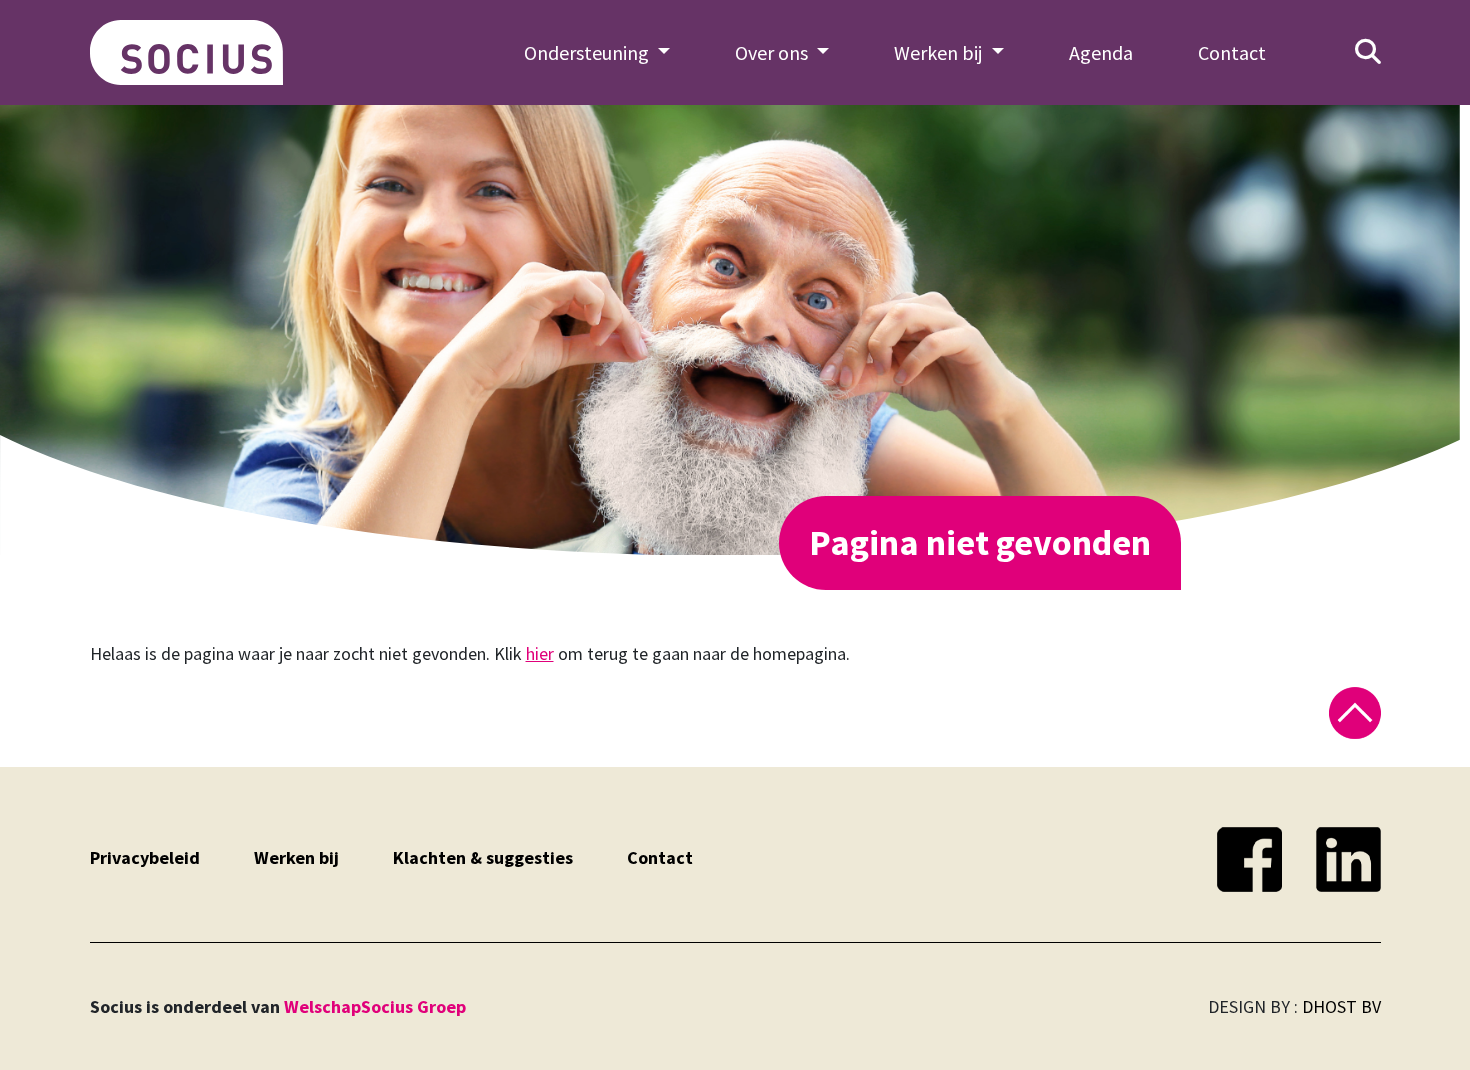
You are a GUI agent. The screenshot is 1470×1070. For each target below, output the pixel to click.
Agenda (1101, 52)
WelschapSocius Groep (375, 1006)
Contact (1232, 52)
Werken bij (296, 857)
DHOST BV (1341, 1006)
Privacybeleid (145, 857)
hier (540, 653)
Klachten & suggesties (483, 857)
